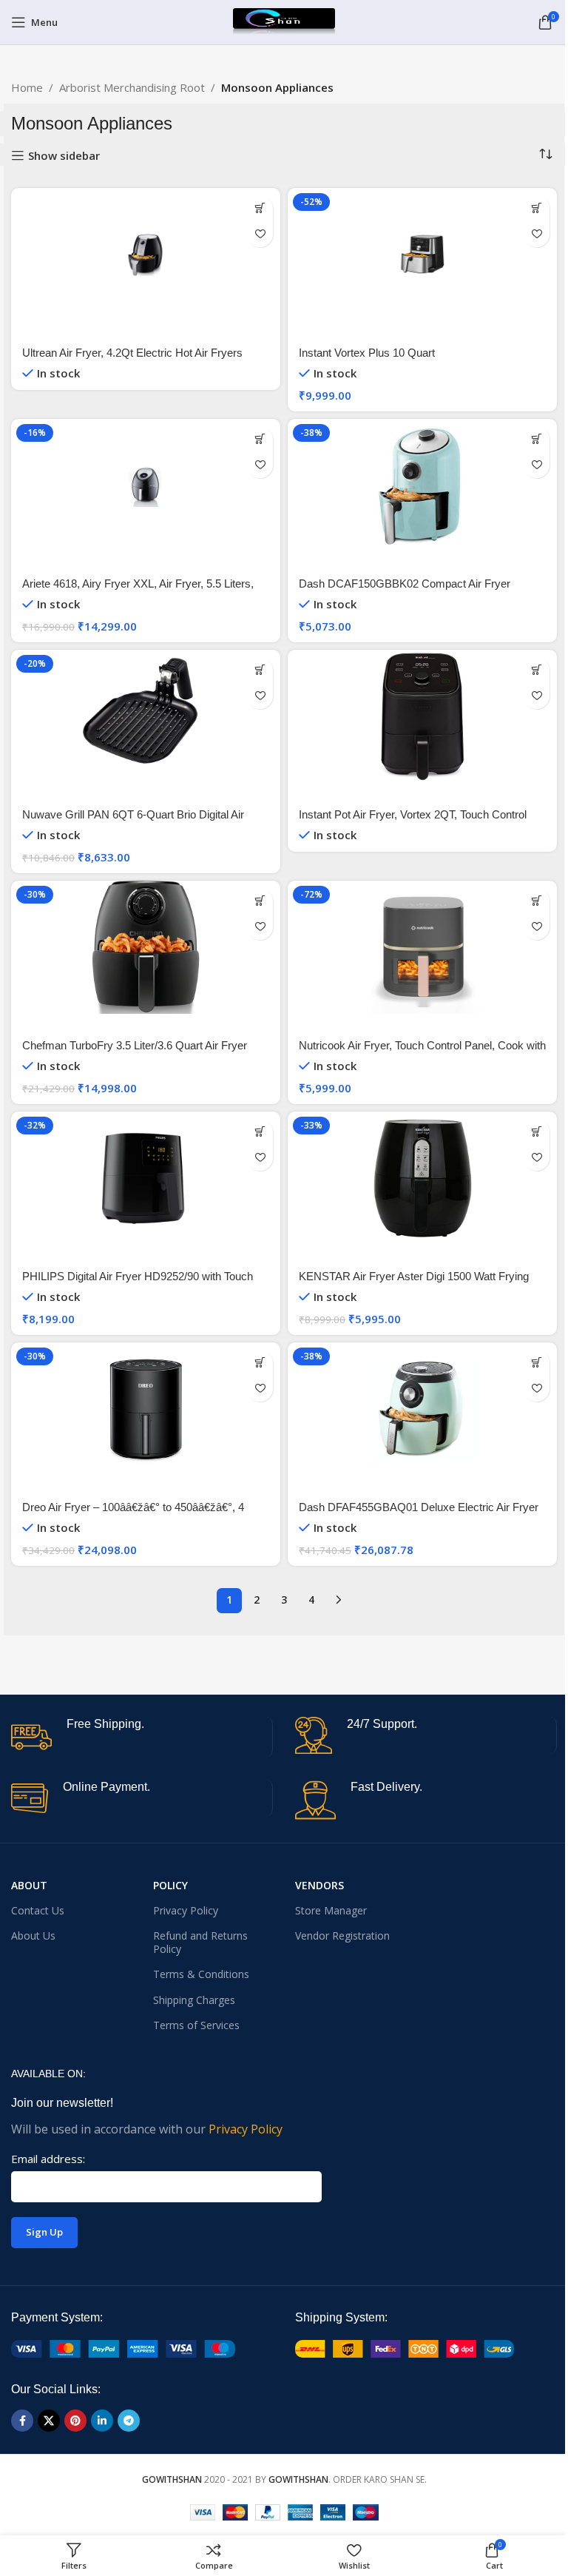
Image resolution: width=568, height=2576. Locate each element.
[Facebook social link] (22, 2421)
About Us (33, 1936)
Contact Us (38, 1910)
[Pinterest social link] (75, 2421)
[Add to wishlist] (260, 234)
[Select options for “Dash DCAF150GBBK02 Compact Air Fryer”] (537, 439)
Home (27, 87)
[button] (260, 670)
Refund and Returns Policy (200, 1942)
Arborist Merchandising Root (132, 87)
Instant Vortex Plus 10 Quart (367, 353)
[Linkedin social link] (102, 2421)
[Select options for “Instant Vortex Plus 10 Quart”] (537, 208)
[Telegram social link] (129, 2421)
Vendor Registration (342, 1936)
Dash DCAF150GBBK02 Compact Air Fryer (405, 584)
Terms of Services (196, 2025)
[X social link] (49, 2421)
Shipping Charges (194, 2000)
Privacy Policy (186, 1910)
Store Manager (331, 1910)
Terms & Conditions (201, 1974)
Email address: (48, 2159)
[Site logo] (284, 21)
